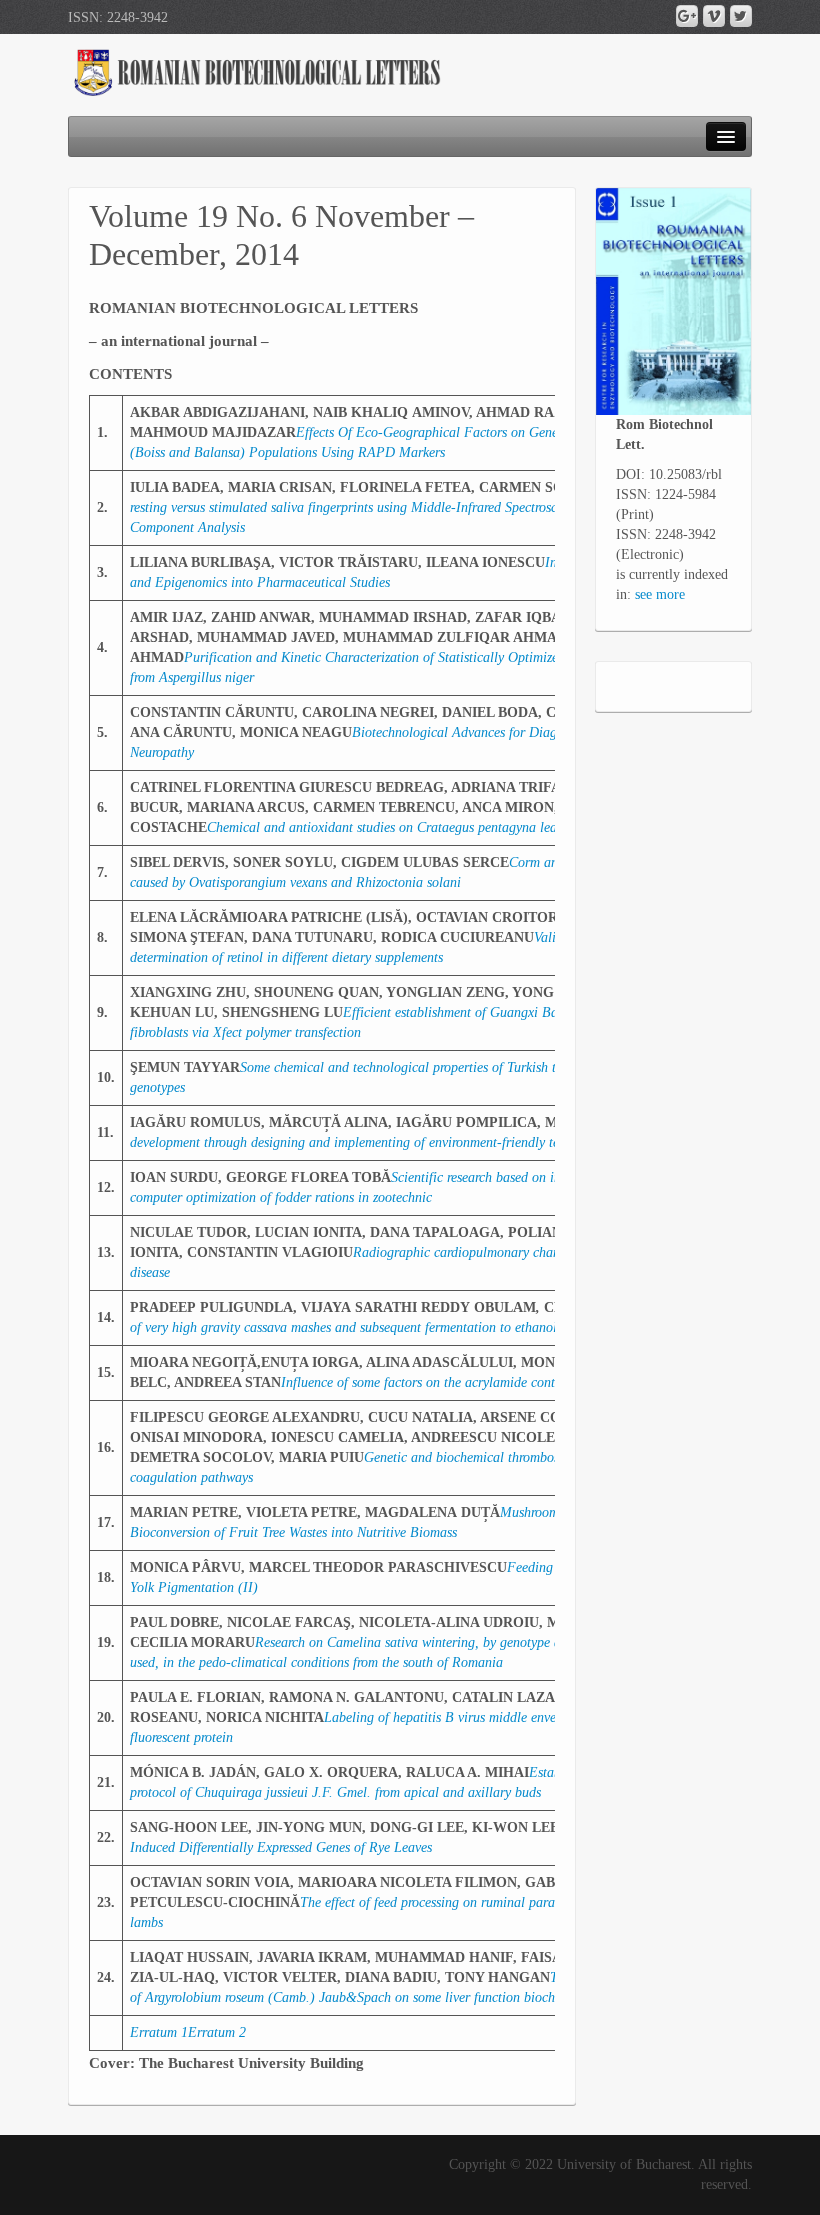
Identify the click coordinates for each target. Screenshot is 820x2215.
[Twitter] (741, 16)
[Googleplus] (687, 16)
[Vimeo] (714, 16)
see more (660, 594)
